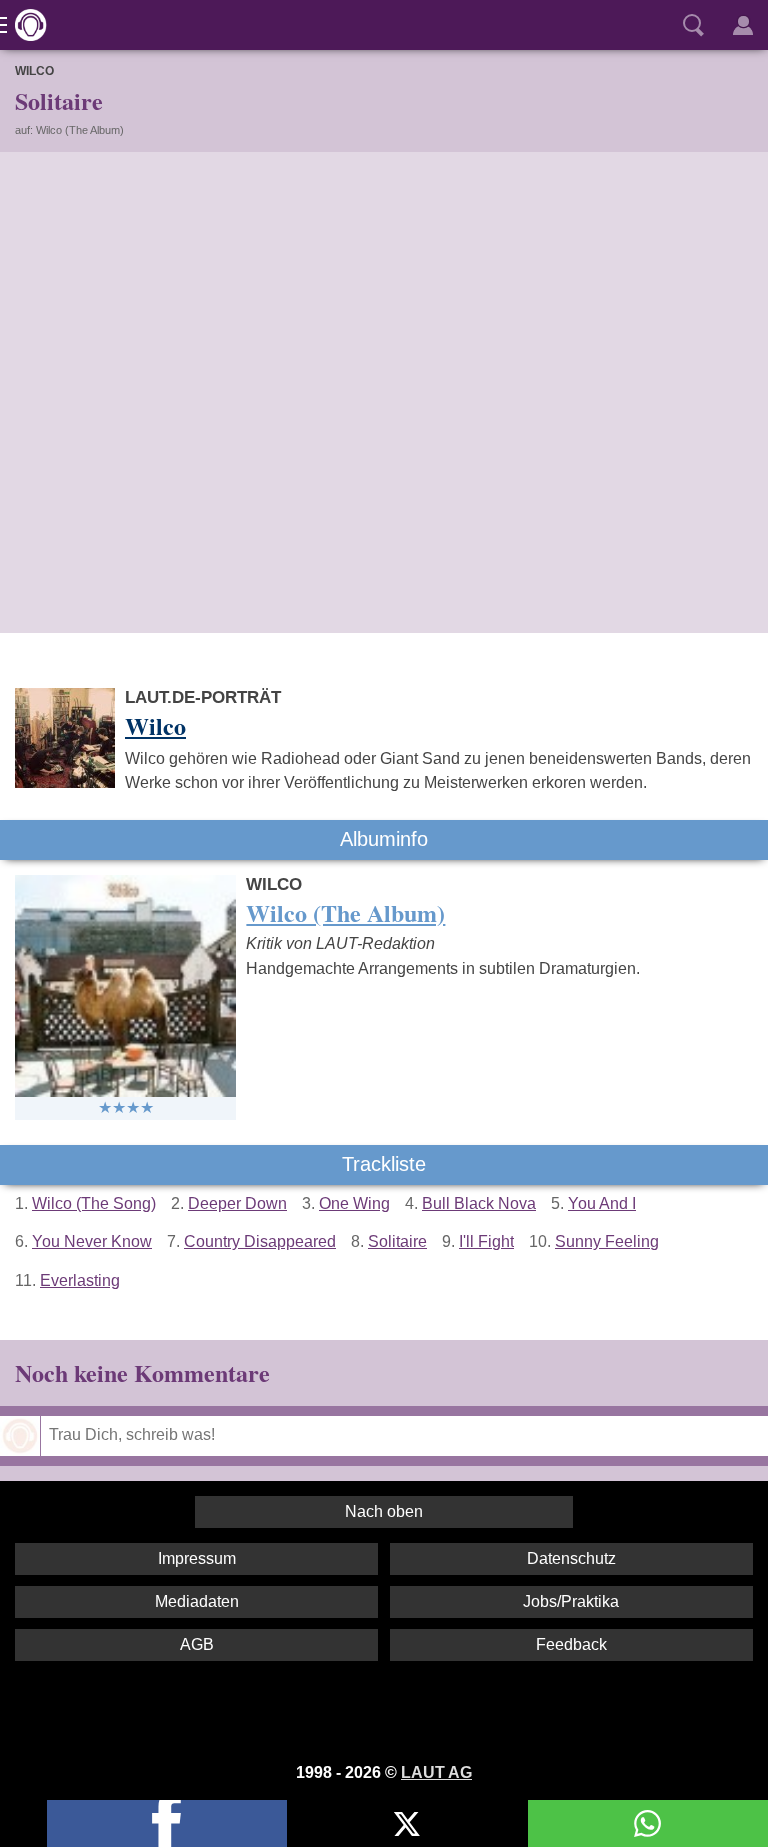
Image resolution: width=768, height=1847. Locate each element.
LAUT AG (436, 1772)
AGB (197, 1644)
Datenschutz (571, 1558)
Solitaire (397, 1241)
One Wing (354, 1203)
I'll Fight (486, 1241)
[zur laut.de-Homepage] (25, 25)
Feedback (571, 1644)
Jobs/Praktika (571, 1601)
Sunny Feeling (607, 1241)
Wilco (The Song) (94, 1203)
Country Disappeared (260, 1241)
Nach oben (384, 1511)
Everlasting (80, 1280)
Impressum (197, 1558)
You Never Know (92, 1241)
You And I (602, 1203)
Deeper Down (237, 1203)
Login (743, 25)
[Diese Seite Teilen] (167, 1823)
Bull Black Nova (479, 1203)
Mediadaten (197, 1601)
